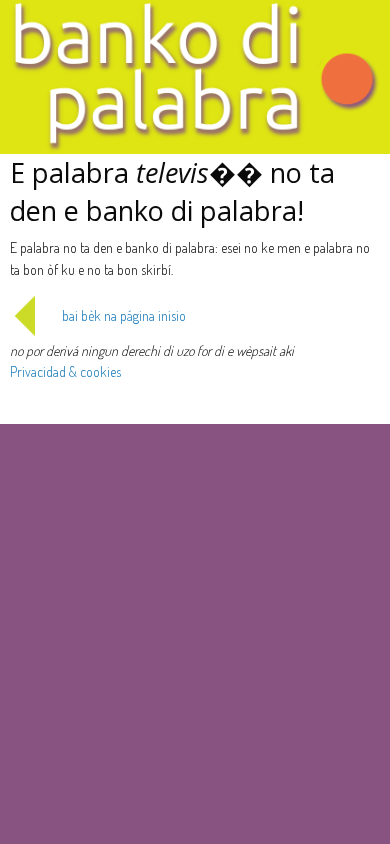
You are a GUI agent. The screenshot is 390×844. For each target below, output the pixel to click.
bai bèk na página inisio (124, 315)
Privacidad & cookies (65, 371)
